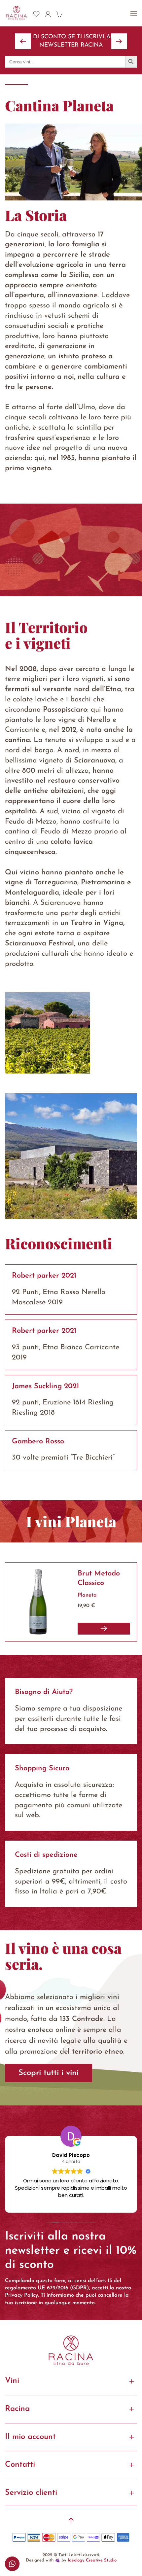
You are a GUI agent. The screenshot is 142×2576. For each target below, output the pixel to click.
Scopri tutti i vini (49, 2073)
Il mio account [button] (30, 2437)
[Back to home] (17, 13)
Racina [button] (17, 2409)
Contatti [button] (20, 2465)
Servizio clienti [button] (31, 2493)
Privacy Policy (21, 2295)
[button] (134, 13)
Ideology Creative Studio (92, 2560)
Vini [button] (12, 2381)
